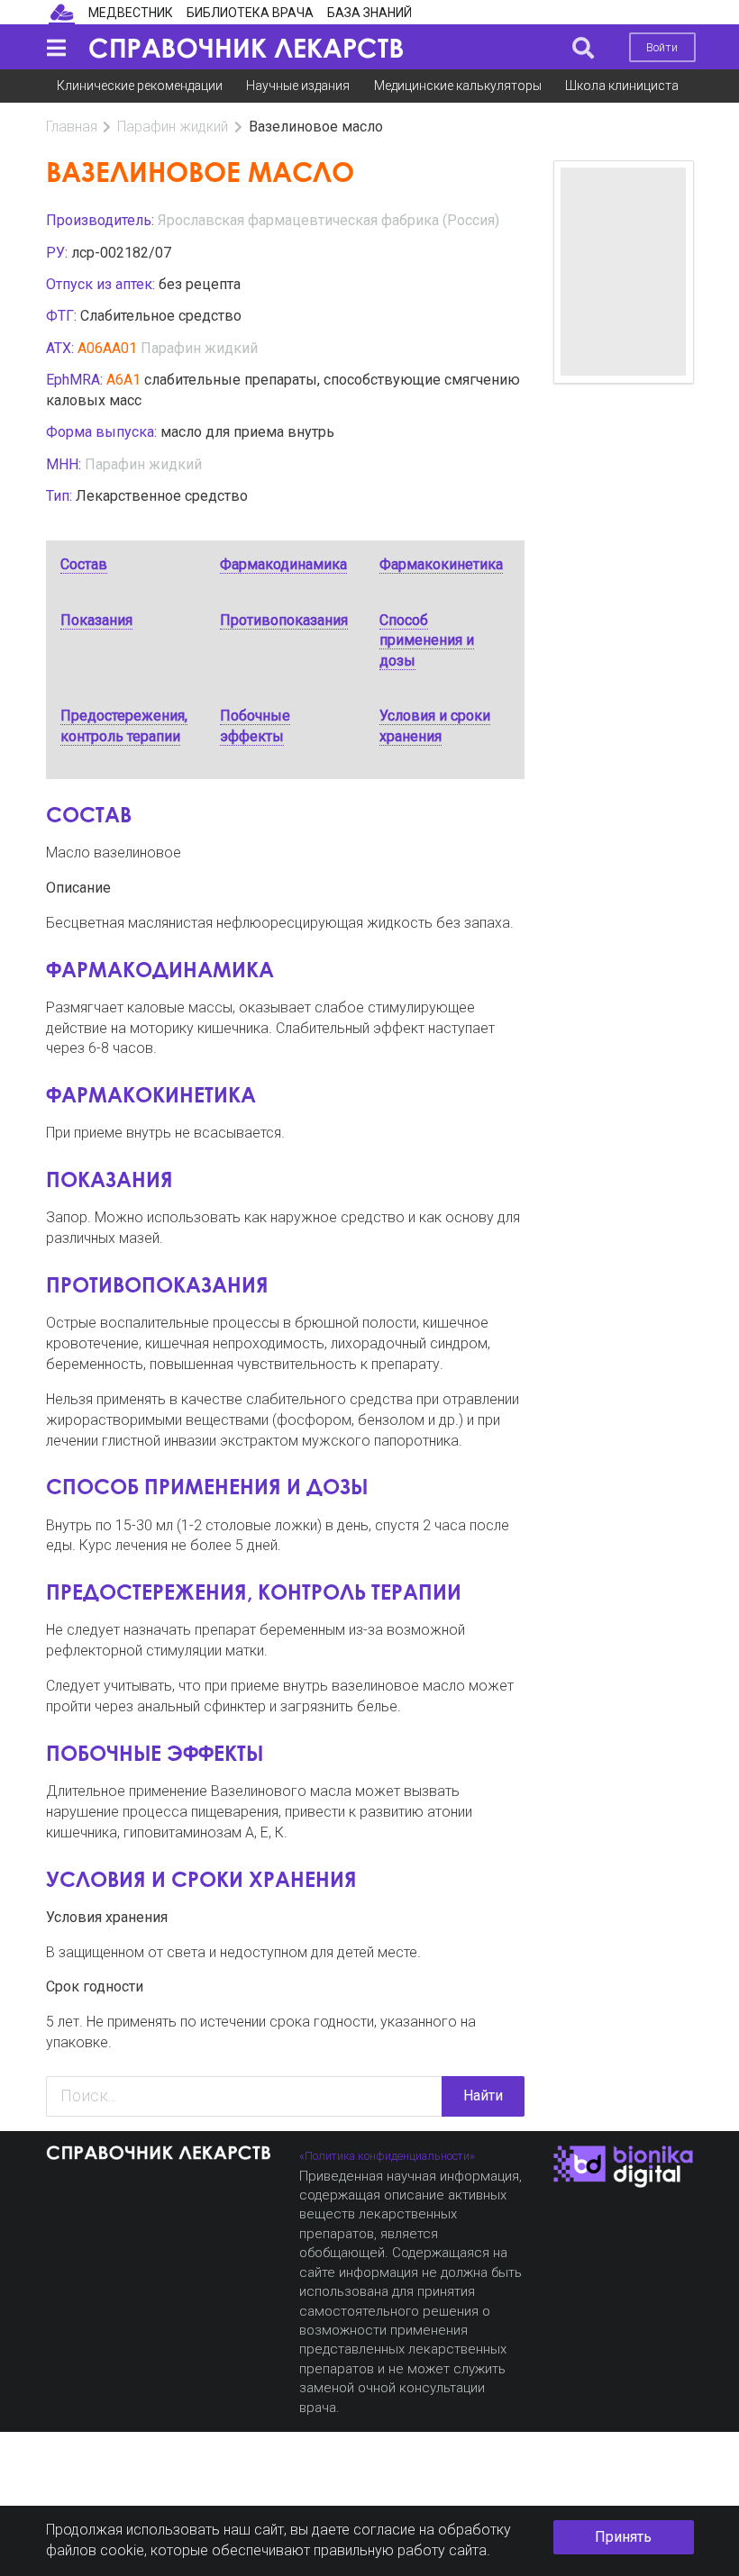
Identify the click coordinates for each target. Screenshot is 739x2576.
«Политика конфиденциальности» (387, 2156)
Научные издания (298, 86)
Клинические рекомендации (140, 86)
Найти (483, 2095)
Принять (623, 2537)
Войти (662, 47)
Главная (72, 127)
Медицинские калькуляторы (458, 86)
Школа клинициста (622, 86)
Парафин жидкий (173, 127)
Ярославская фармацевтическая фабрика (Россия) (328, 220)
